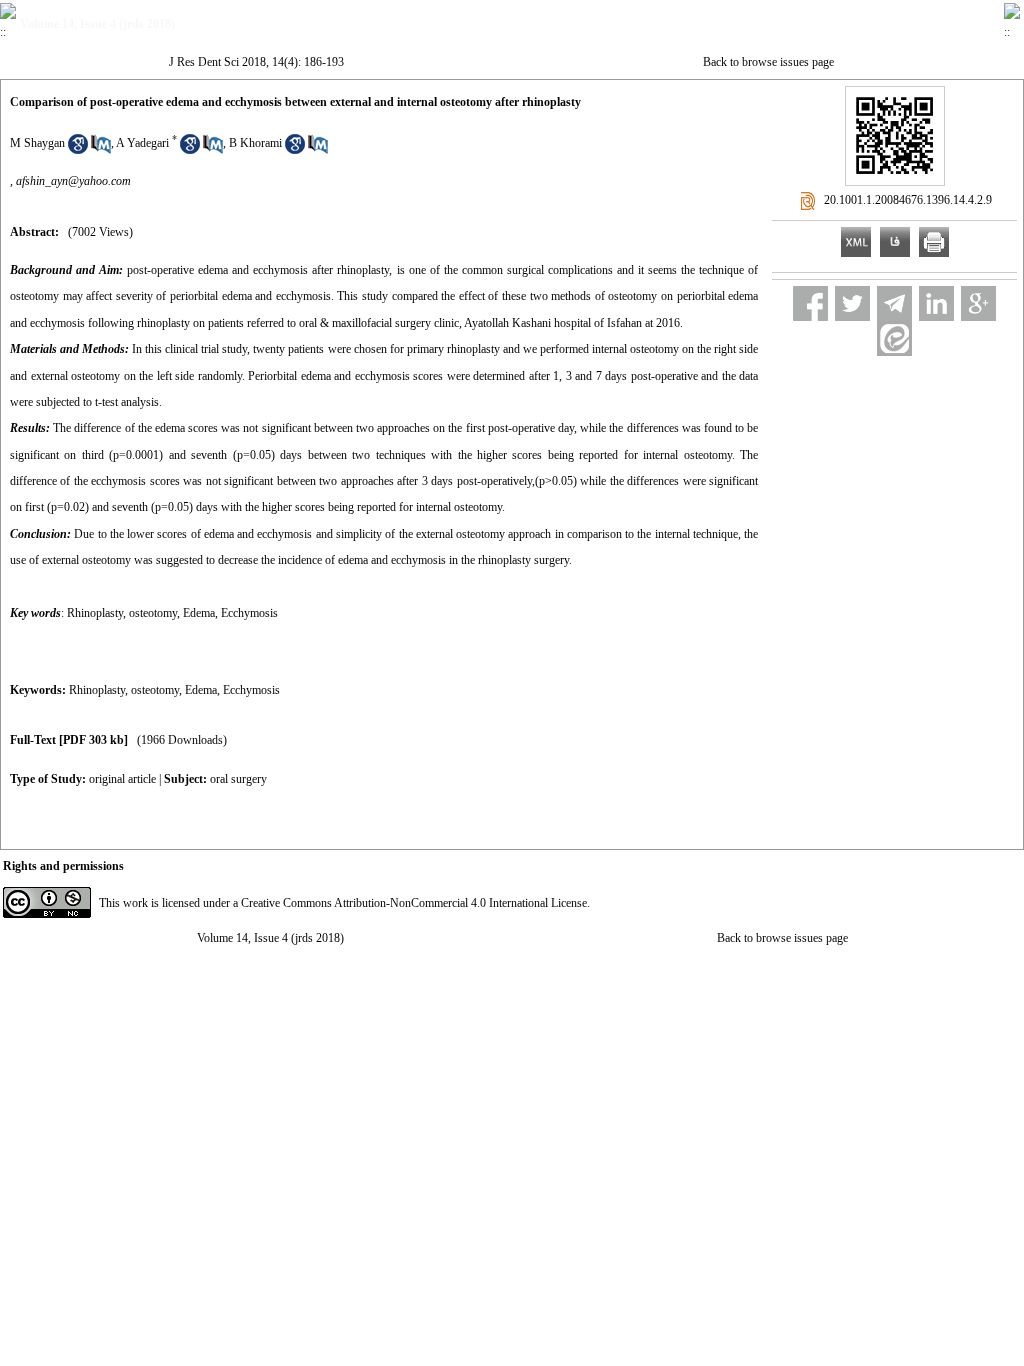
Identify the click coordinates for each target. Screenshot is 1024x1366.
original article (122, 779)
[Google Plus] (978, 303)
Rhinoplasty (97, 690)
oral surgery (238, 779)
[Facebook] (810, 303)
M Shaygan (37, 143)
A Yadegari (142, 143)
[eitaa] (894, 338)
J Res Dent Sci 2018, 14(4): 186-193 (256, 62)
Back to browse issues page (768, 62)
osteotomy (155, 690)
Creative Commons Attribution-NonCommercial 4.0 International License (414, 903)
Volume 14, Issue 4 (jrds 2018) (270, 938)
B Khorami (255, 143)
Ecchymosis (251, 690)
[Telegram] (894, 303)
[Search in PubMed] (101, 150)
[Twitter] (852, 303)
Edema (201, 690)
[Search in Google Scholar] (78, 150)
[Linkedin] (936, 303)
